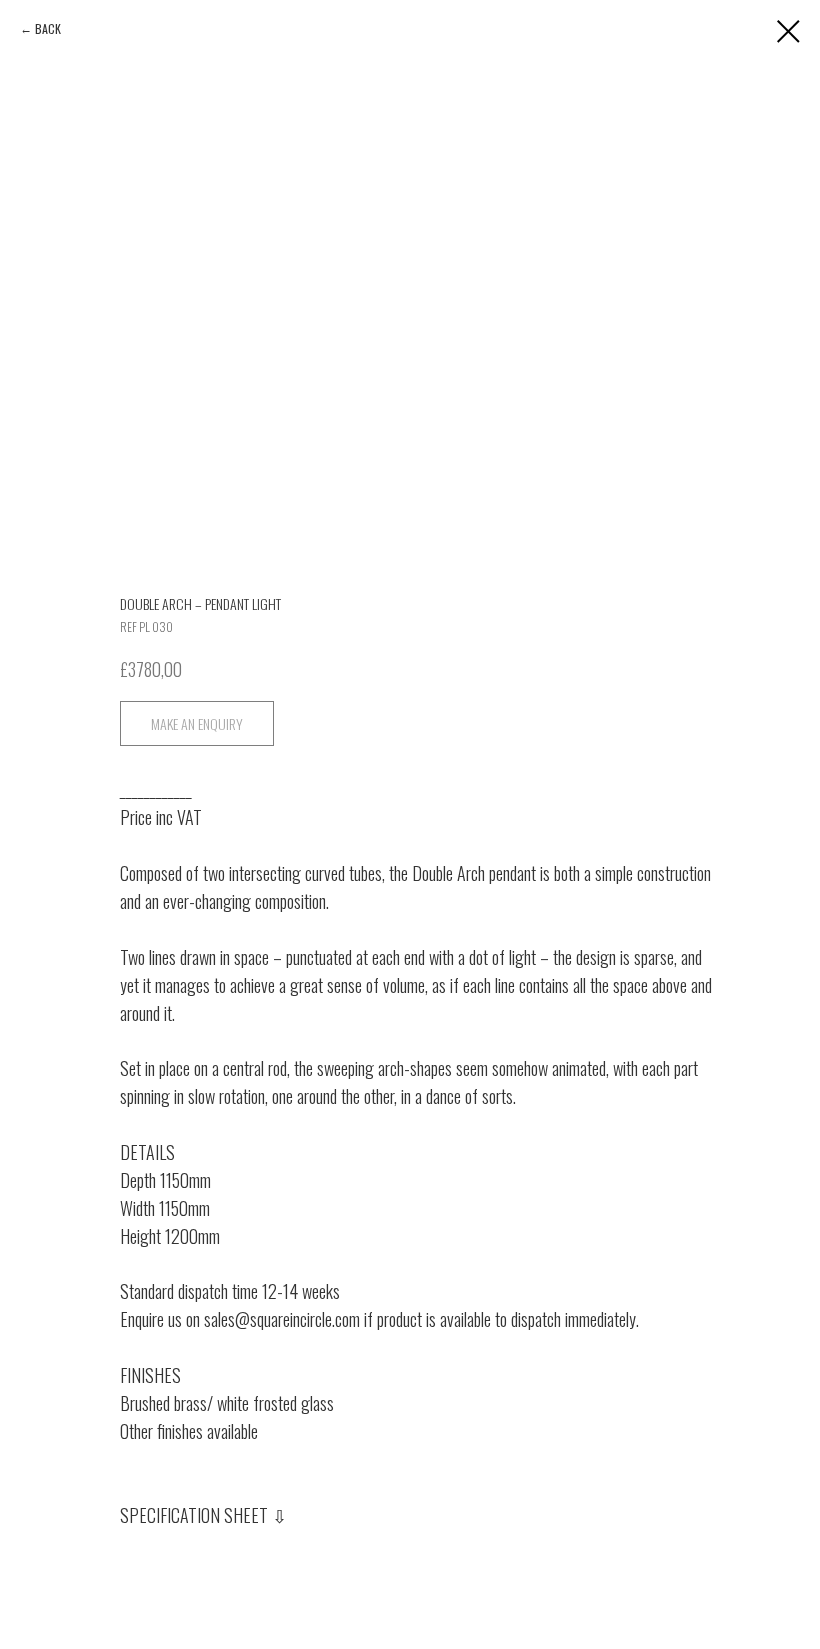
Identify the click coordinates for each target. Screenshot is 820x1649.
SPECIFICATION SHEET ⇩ (203, 1515)
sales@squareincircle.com (282, 1319)
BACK (48, 28)
